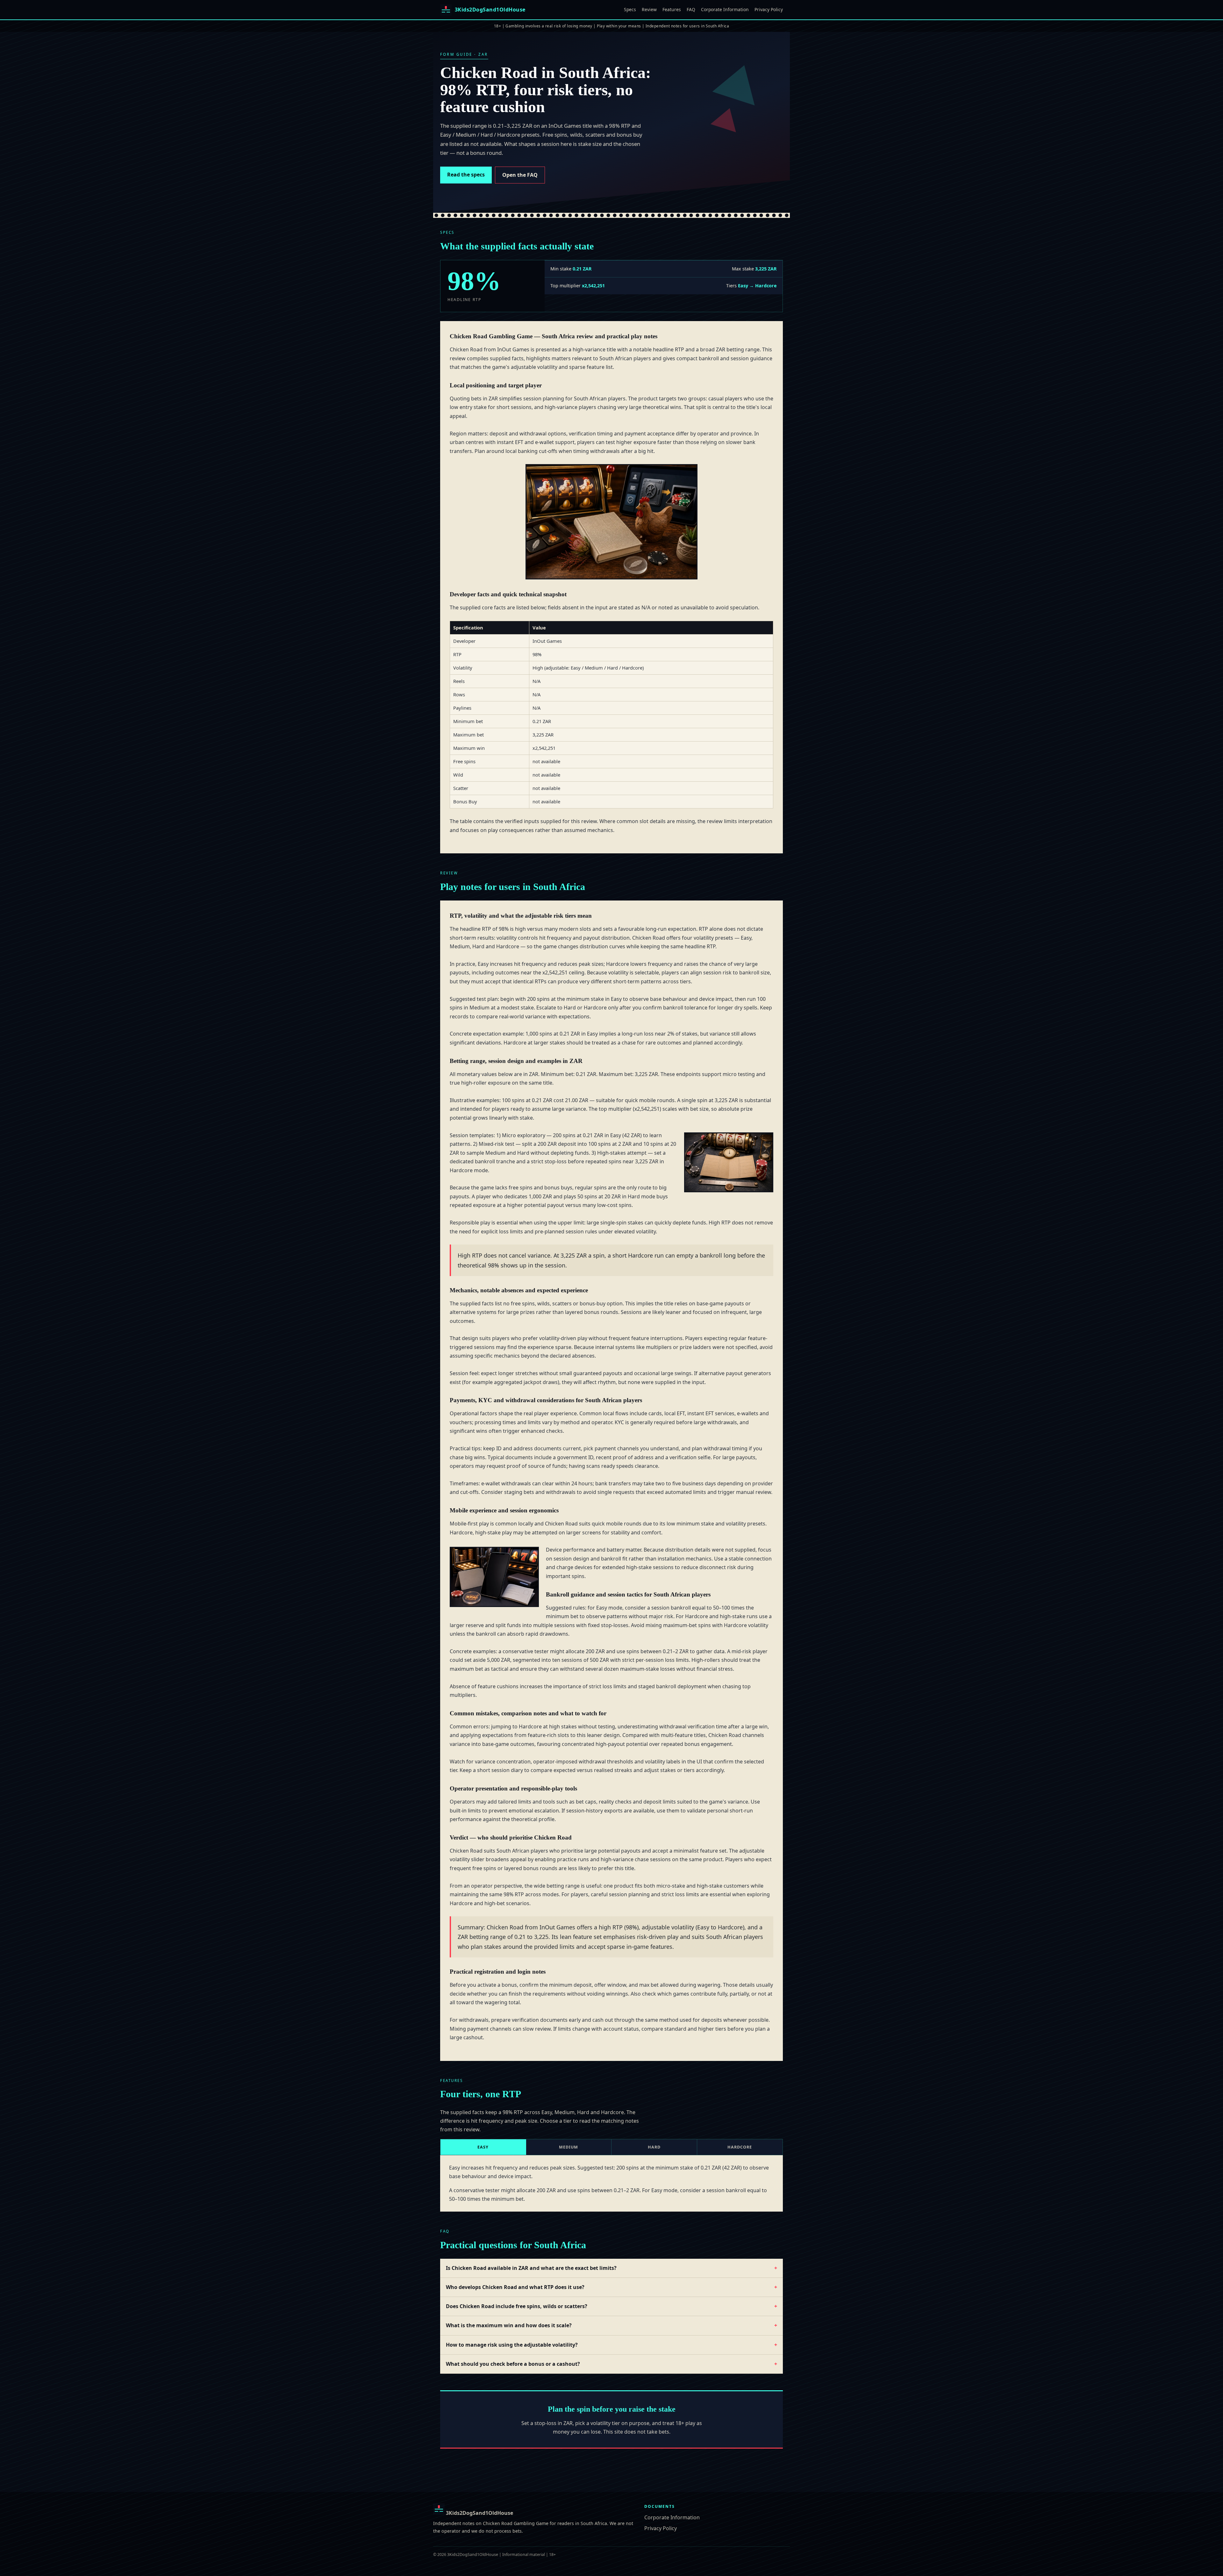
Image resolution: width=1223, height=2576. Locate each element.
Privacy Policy (769, 9)
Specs (630, 9)
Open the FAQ (520, 175)
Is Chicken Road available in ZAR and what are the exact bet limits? (531, 2268)
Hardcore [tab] (740, 2147)
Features (672, 9)
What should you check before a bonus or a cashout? (513, 2364)
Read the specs (466, 175)
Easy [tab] (483, 2147)
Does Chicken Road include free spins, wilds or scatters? (517, 2306)
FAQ (691, 9)
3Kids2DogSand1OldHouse (479, 2513)
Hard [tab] (654, 2147)
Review (649, 9)
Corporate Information (725, 9)
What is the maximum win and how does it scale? (509, 2325)
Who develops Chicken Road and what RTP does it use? (515, 2287)
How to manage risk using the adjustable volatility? (512, 2345)
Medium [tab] (569, 2147)
